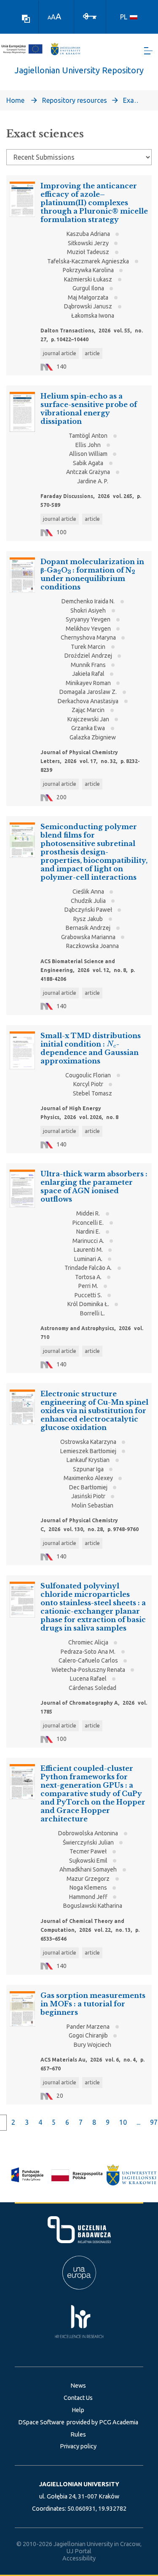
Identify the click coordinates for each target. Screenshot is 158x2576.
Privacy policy (78, 2446)
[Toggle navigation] (148, 51)
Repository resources (75, 100)
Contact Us (78, 2398)
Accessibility (79, 2558)
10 (123, 2122)
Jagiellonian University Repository (79, 70)
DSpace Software (41, 2422)
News (78, 2386)
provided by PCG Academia (102, 2422)
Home (15, 100)
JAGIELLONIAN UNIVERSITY (79, 2484)
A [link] (49, 17)
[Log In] (90, 16)
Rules (78, 2434)
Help (78, 2410)
